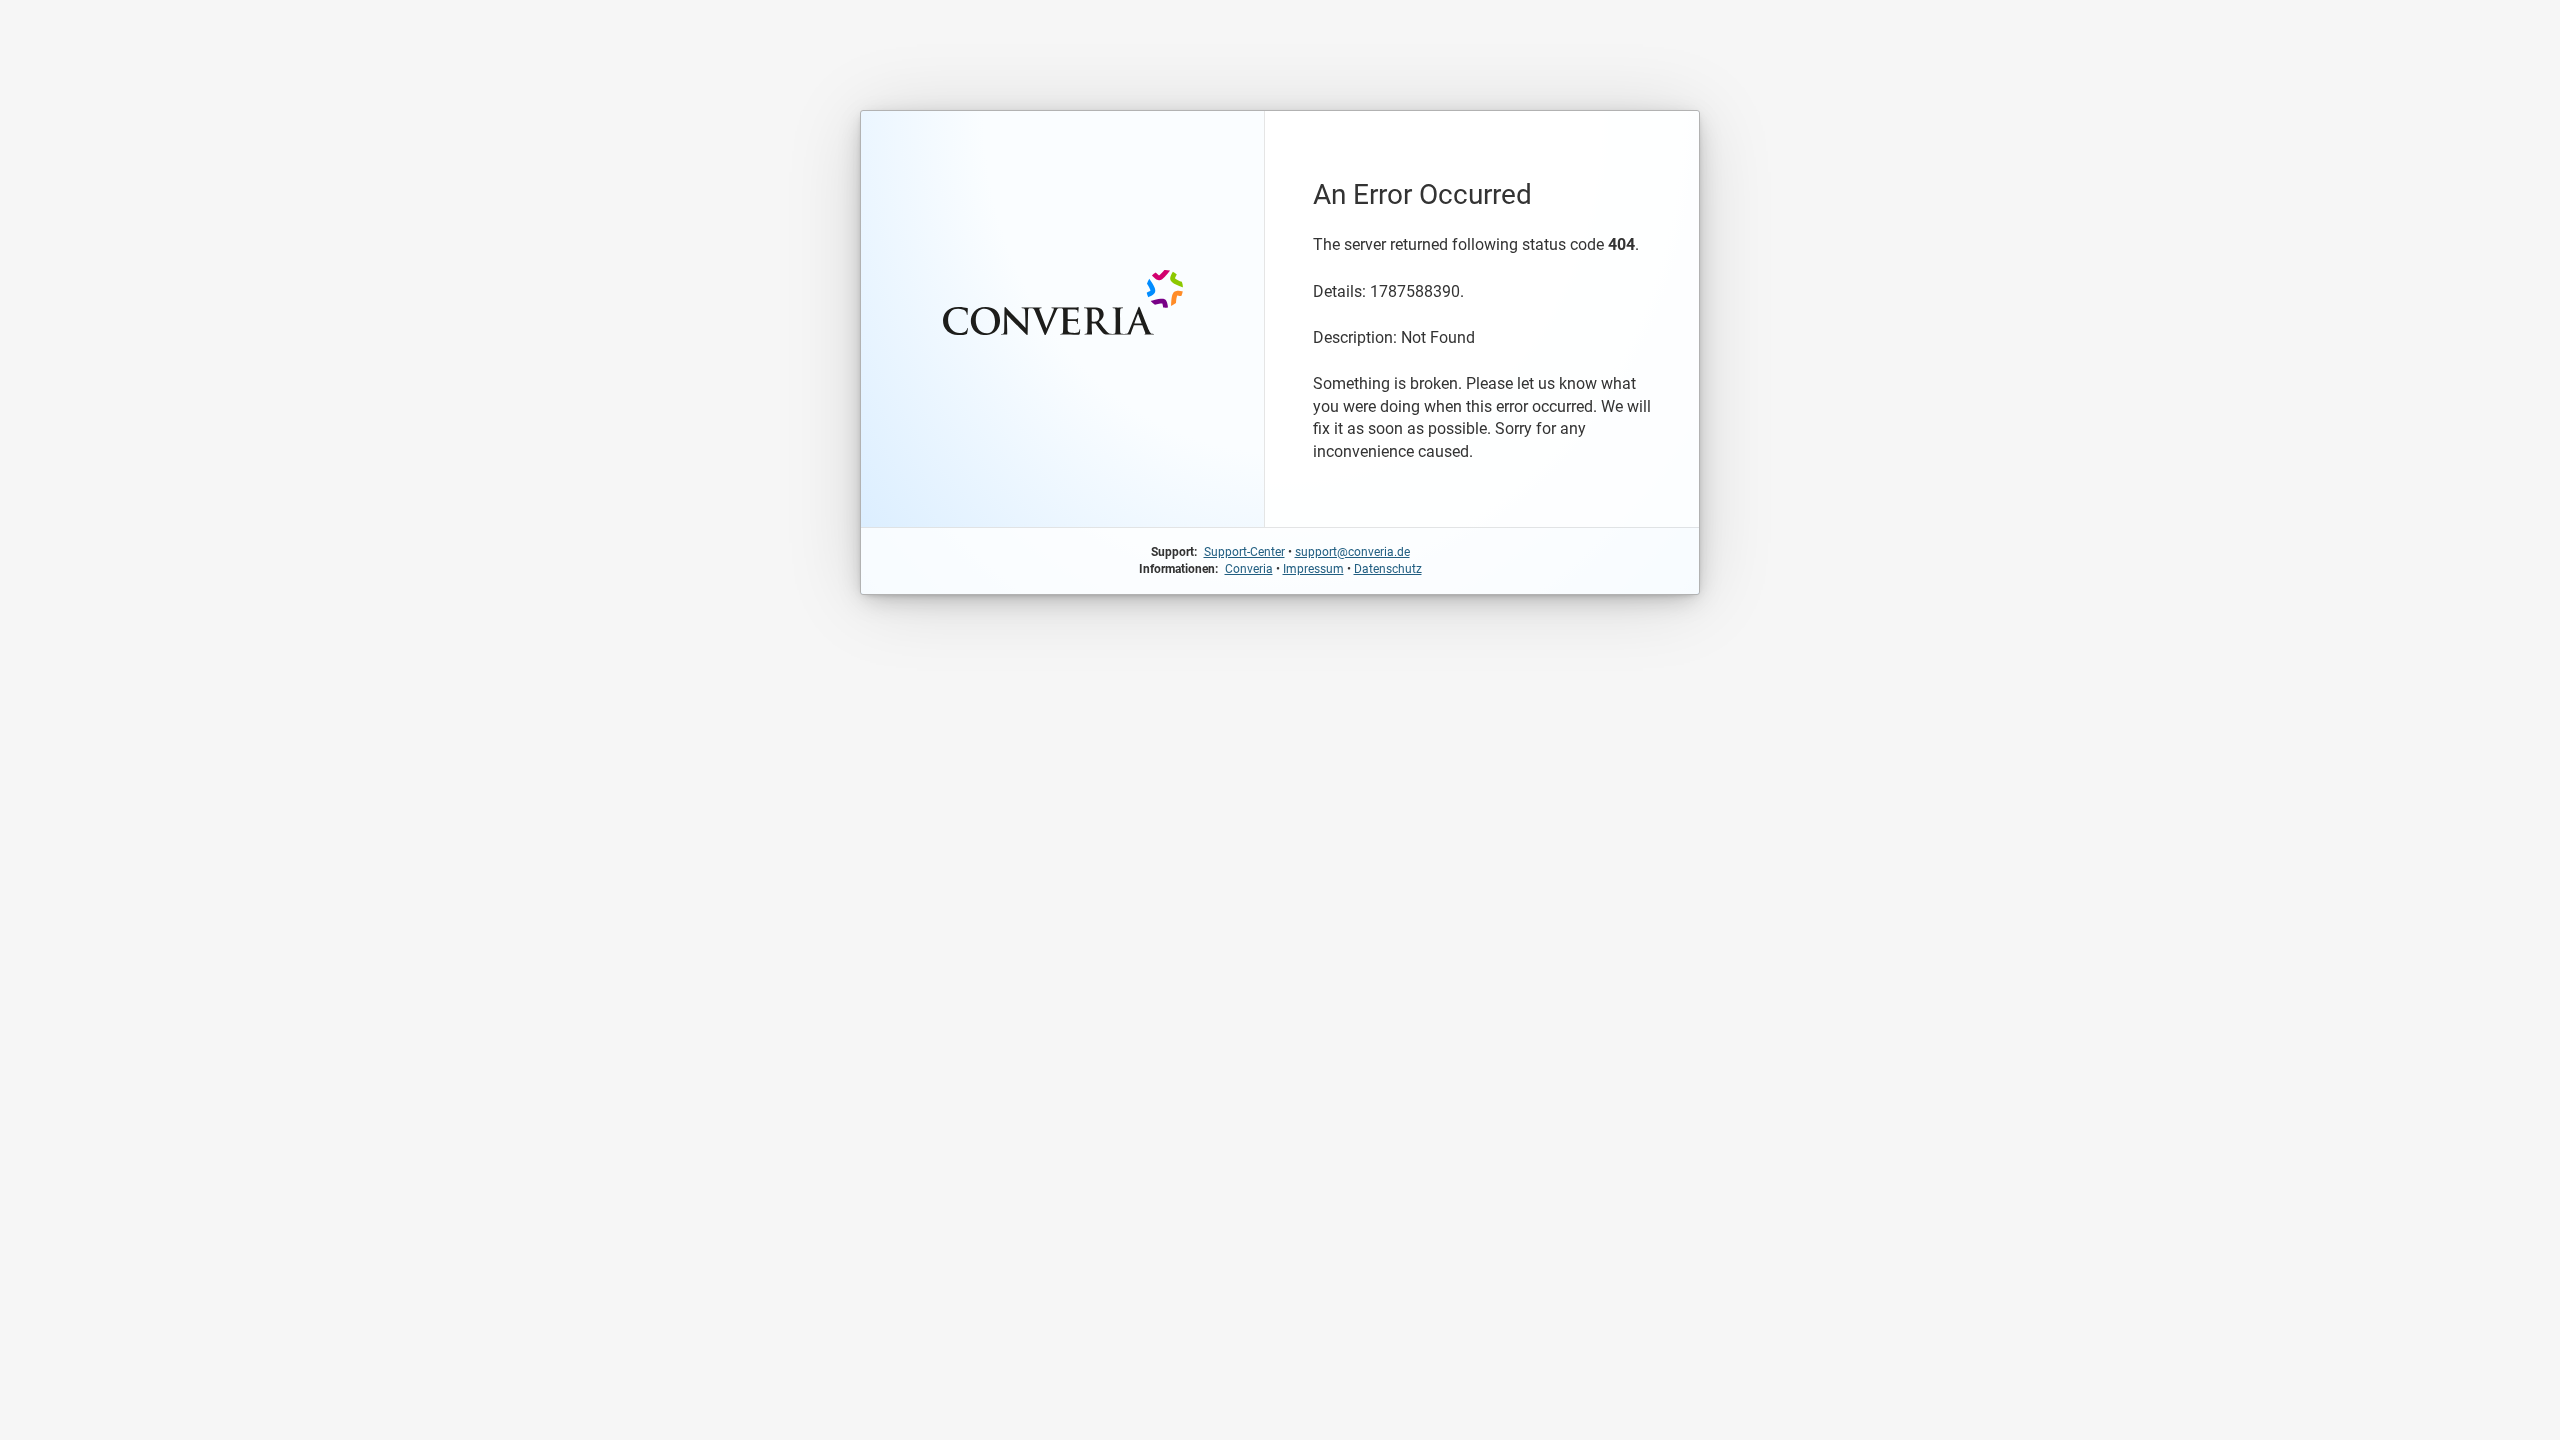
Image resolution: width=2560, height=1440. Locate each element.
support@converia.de (1352, 552)
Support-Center (1244, 552)
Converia (1249, 569)
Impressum (1313, 569)
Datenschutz (1388, 569)
